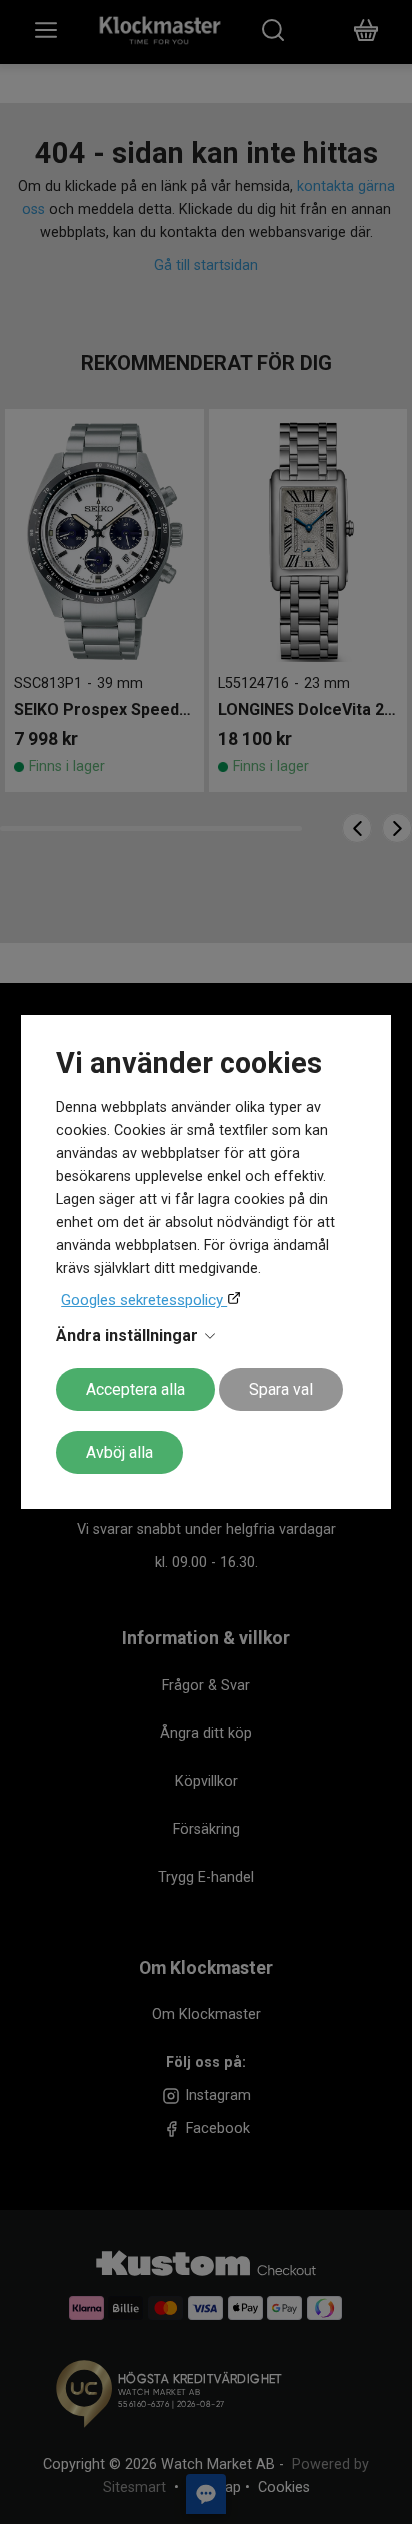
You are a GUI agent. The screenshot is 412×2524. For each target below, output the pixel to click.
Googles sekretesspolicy (144, 1300)
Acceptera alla (135, 1389)
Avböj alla (119, 1452)
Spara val (281, 1389)
